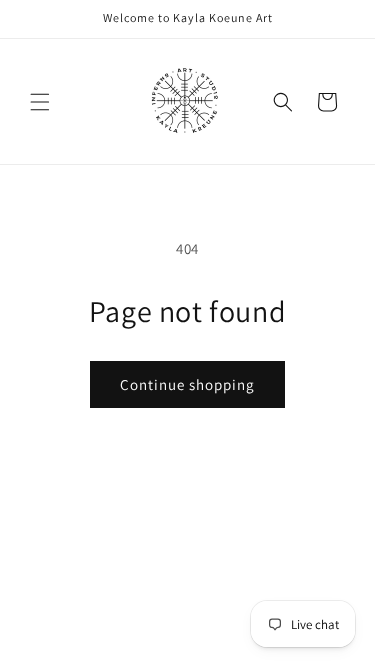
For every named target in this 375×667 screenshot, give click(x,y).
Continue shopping (187, 384)
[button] (40, 102)
